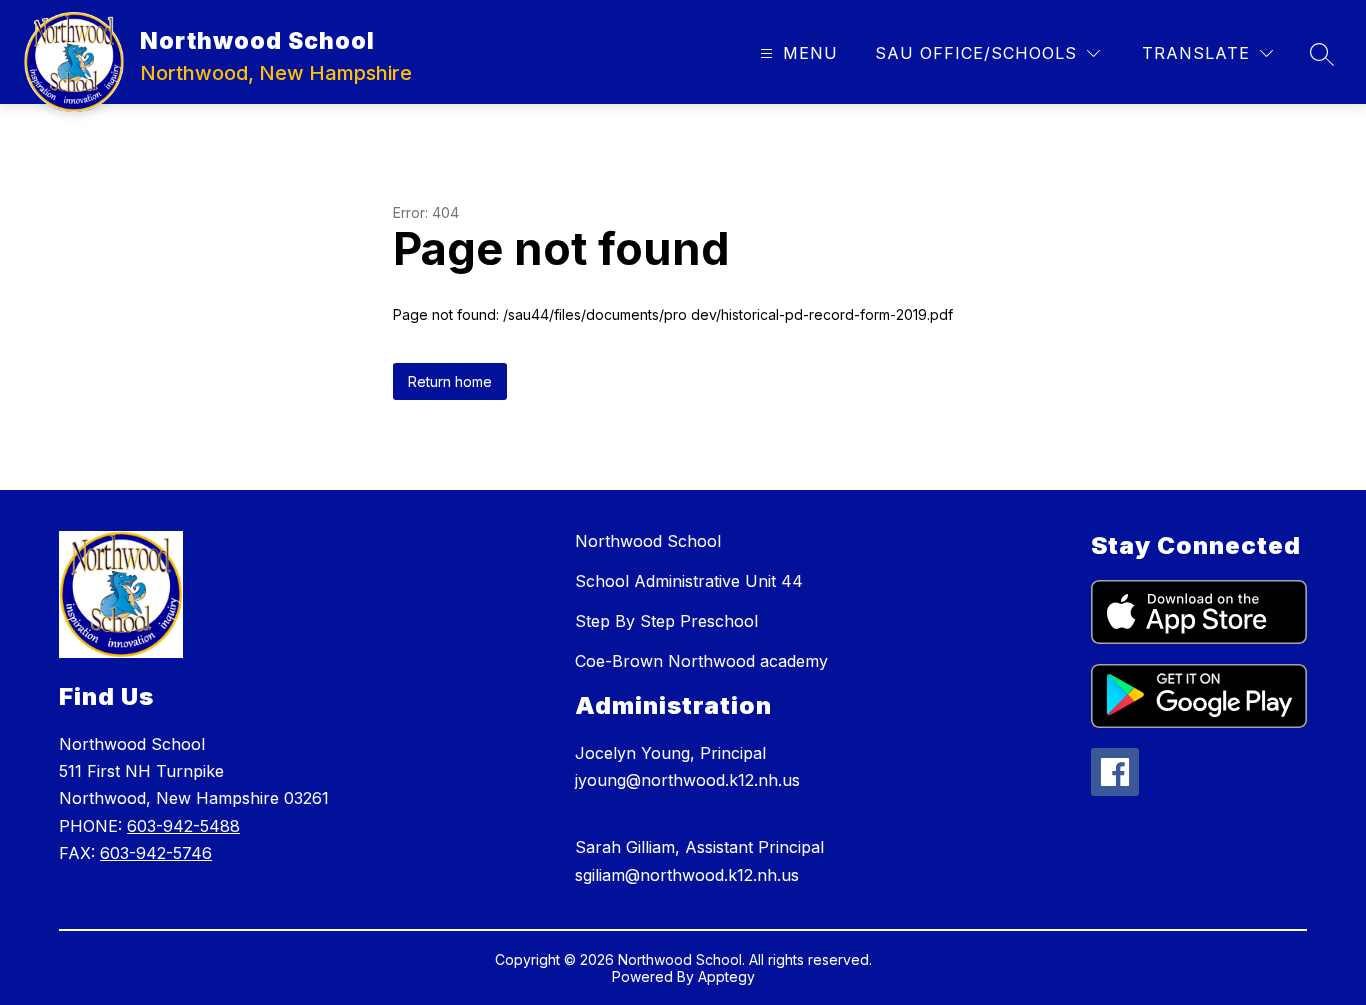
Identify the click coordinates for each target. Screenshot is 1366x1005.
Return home (450, 381)
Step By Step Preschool (666, 621)
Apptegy (726, 976)
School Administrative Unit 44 (689, 581)
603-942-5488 (183, 826)
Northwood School (648, 541)
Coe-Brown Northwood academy (701, 661)
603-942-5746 (156, 853)
